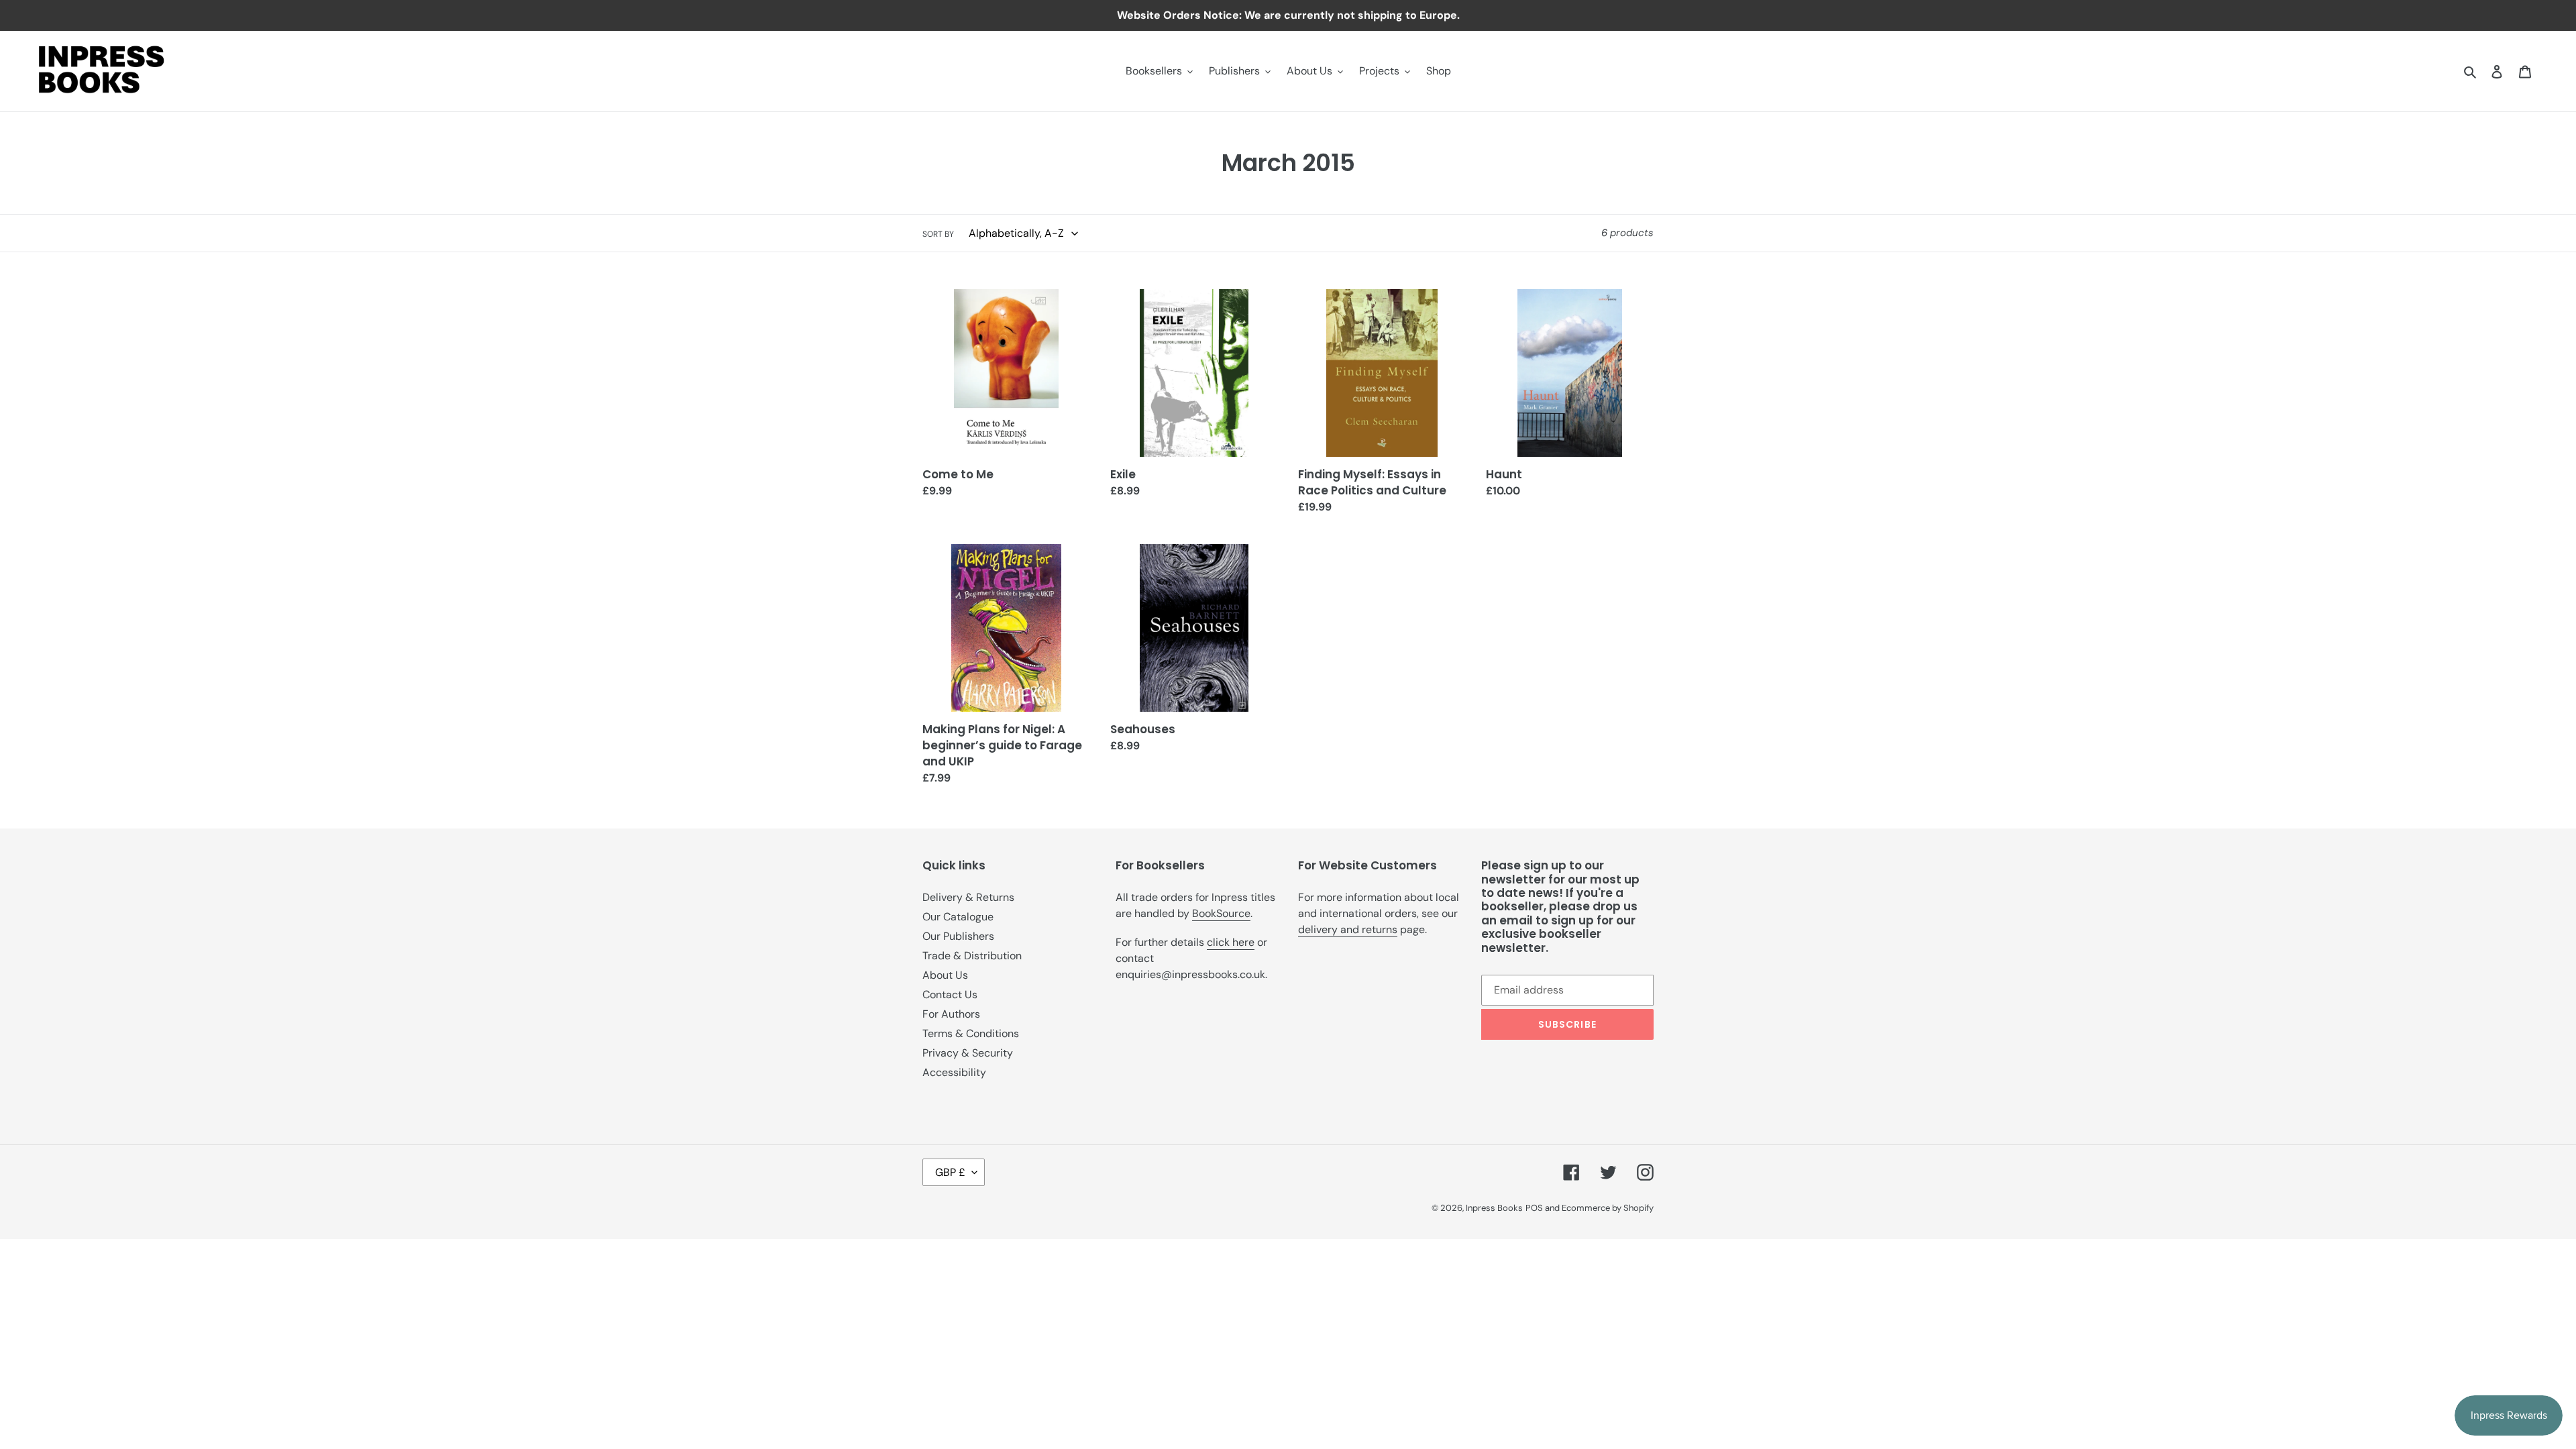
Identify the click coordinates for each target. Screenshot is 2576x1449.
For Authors (951, 1014)
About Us (945, 975)
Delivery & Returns (968, 897)
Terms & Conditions (971, 1033)
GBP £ (950, 1172)
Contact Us (950, 995)
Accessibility (954, 1072)
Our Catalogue (958, 917)
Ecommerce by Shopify (1608, 1208)
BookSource (1221, 913)
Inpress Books (1494, 1208)
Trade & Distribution (972, 956)
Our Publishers (958, 936)
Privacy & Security (968, 1053)
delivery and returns (1348, 929)
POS (1534, 1208)
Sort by (938, 234)
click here (1231, 942)
